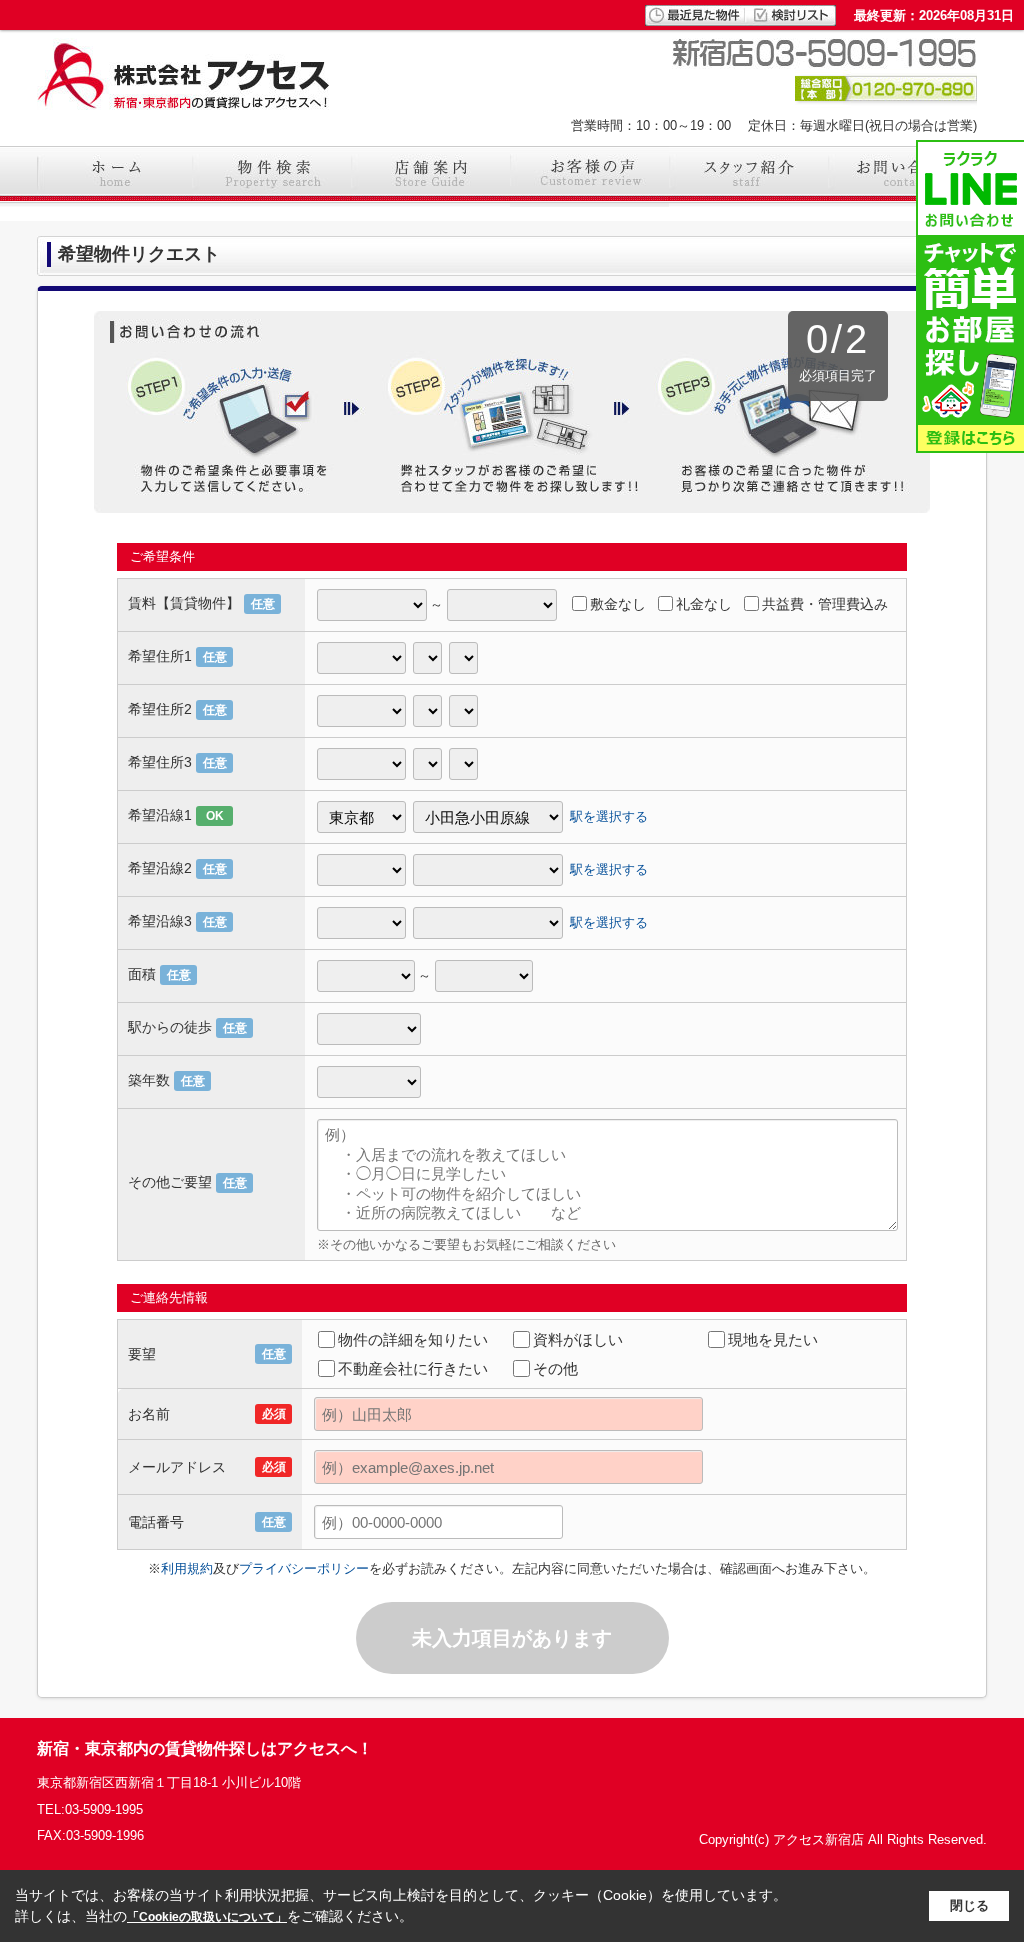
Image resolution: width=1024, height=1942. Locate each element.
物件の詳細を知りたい (413, 1339)
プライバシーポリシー (304, 1568)
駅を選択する (609, 816)
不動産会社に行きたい (413, 1368)
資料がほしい (578, 1339)
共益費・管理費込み (825, 604)
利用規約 (187, 1568)
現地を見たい (773, 1339)
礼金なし (704, 604)
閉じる (969, 1905)
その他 (555, 1368)
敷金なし (618, 604)
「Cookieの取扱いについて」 (207, 1917)
